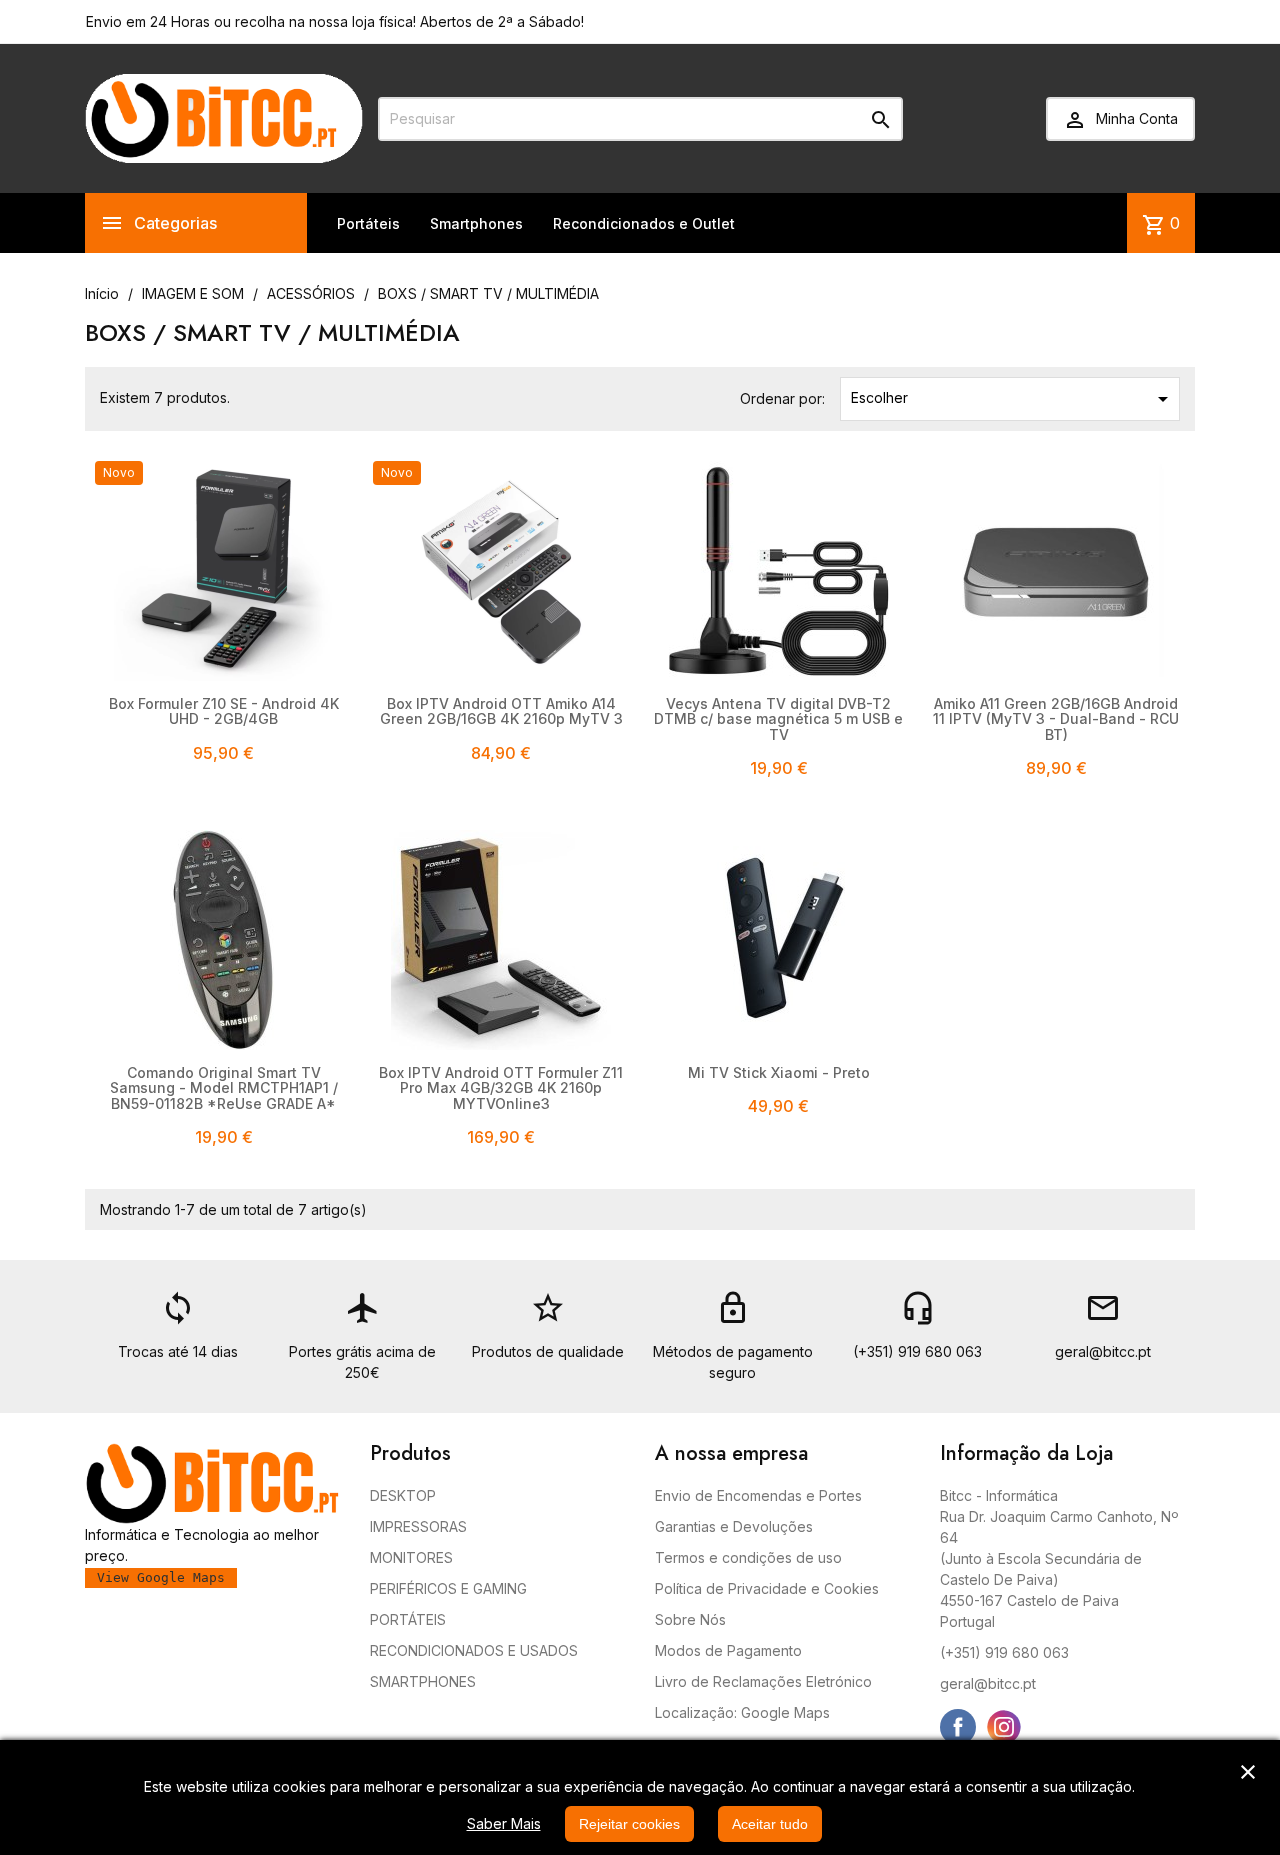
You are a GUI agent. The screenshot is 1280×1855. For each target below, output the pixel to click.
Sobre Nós (690, 1619)
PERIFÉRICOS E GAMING (448, 1588)
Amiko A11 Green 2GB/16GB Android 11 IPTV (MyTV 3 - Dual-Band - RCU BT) (1056, 719)
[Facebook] (958, 1727)
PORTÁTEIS (408, 1619)
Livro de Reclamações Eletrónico (763, 1681)
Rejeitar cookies (629, 1824)
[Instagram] (1004, 1727)
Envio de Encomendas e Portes (758, 1495)
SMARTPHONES (423, 1681)
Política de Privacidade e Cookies (767, 1588)
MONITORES (411, 1557)
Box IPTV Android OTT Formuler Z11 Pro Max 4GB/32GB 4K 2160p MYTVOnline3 (501, 1088)
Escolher (1013, 399)
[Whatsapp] (1050, 1727)
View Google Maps (161, 1577)
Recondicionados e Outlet (644, 223)
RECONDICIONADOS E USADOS (474, 1650)
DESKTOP (403, 1495)
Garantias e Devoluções (734, 1526)
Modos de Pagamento (728, 1650)
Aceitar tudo (770, 1824)
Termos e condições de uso (748, 1557)
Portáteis (368, 223)
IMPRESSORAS (418, 1526)
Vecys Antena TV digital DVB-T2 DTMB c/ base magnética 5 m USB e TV (778, 719)
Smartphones (476, 223)
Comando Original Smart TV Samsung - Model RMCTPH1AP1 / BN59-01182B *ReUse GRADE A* (224, 1088)
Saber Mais (504, 1823)
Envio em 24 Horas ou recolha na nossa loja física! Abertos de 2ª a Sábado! (335, 21)
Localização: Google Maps (742, 1712)
